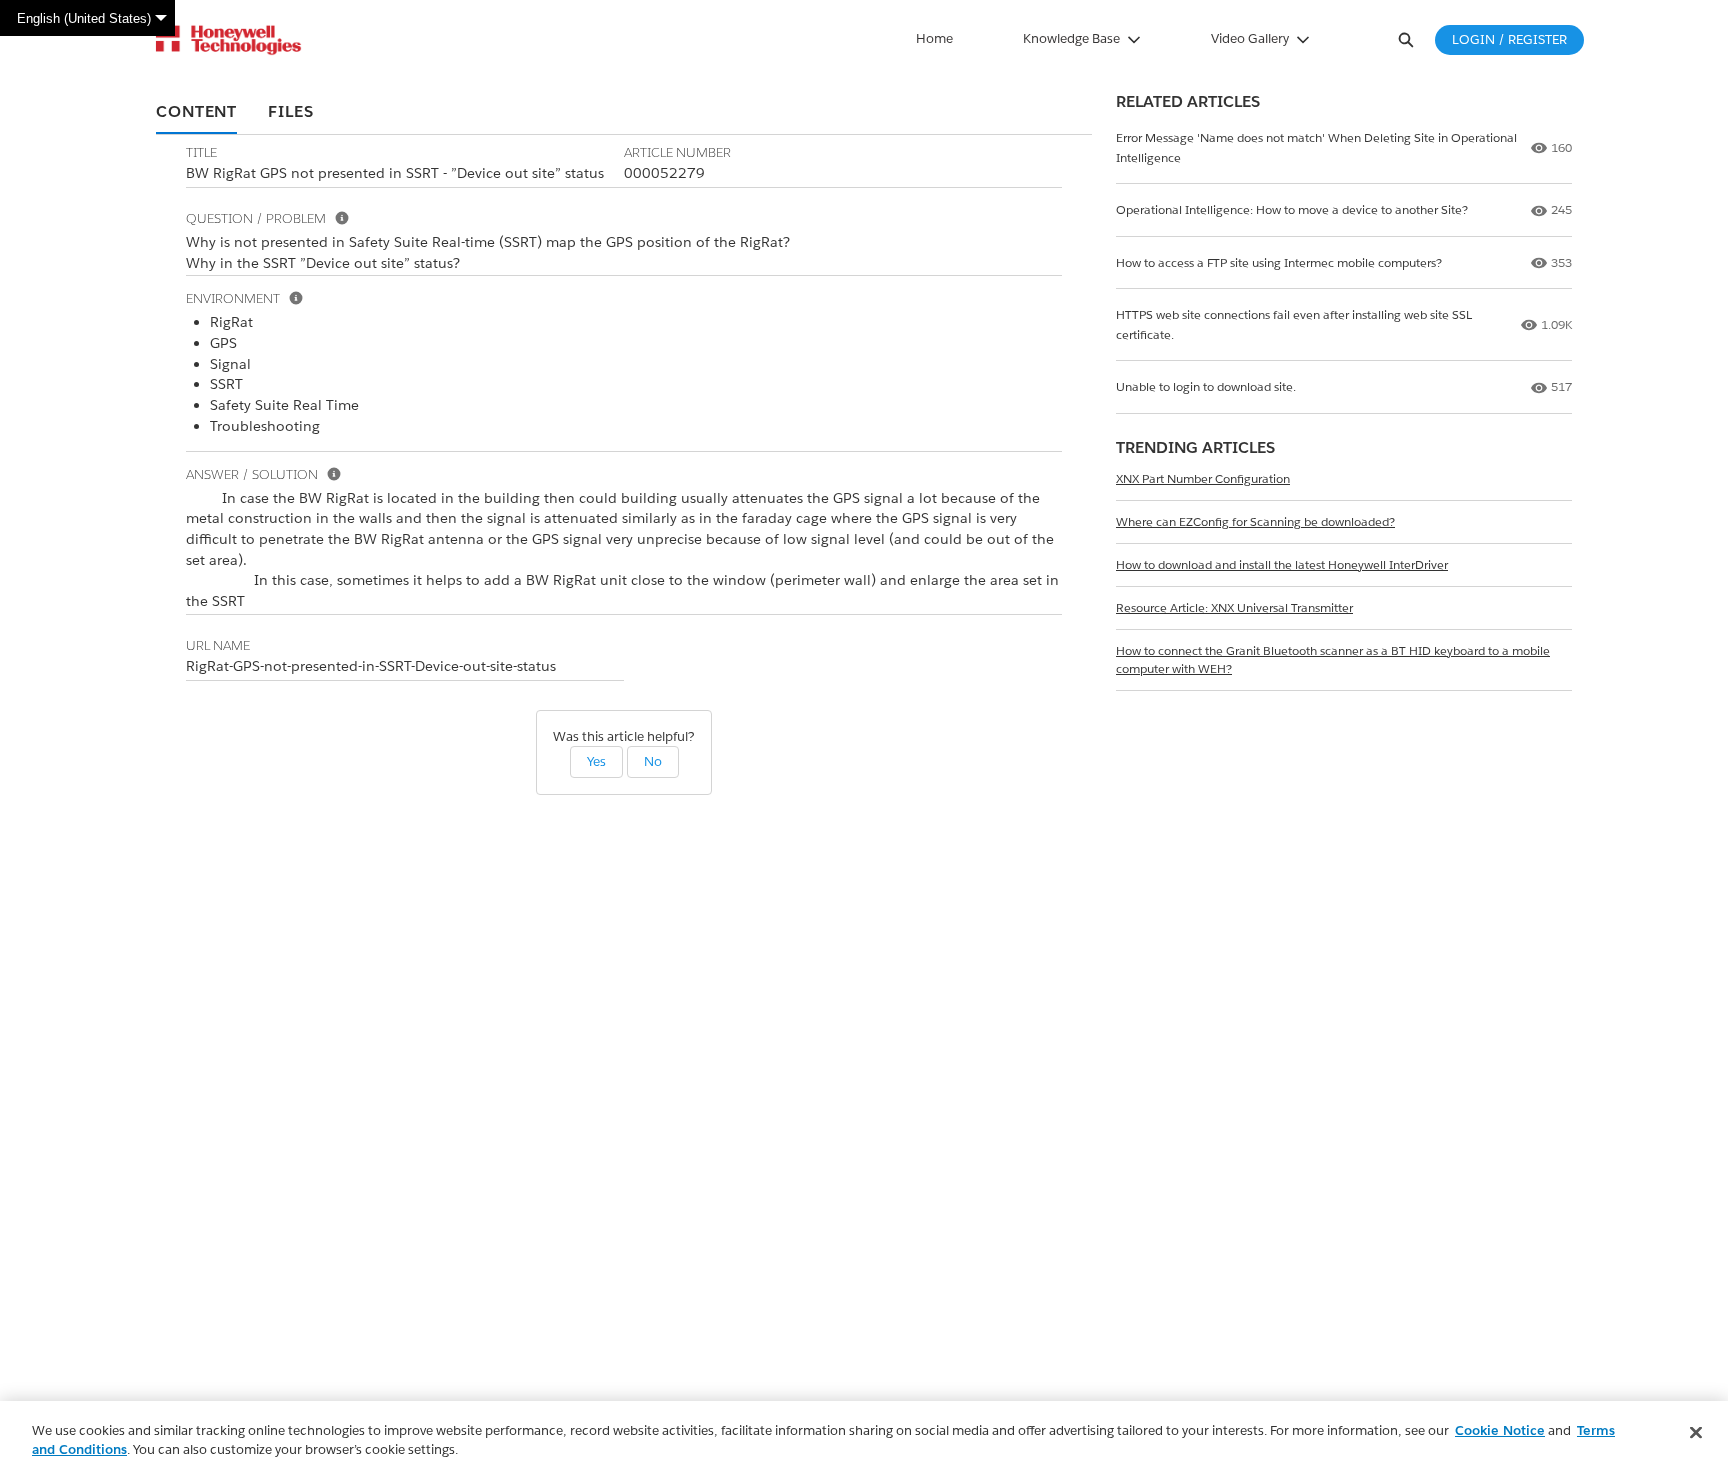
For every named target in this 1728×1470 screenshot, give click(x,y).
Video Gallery (1250, 38)
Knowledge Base (1071, 38)
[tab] (196, 113)
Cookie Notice (1500, 1430)
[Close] (1696, 1433)
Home (934, 38)
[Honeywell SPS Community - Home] (228, 40)
